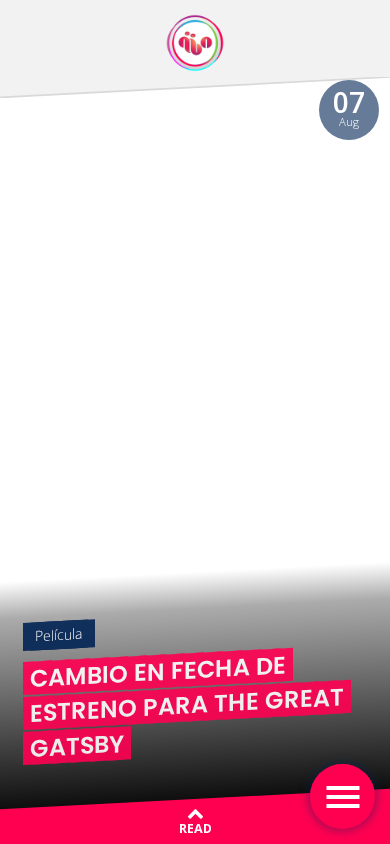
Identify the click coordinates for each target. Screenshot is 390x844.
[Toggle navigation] (342, 796)
